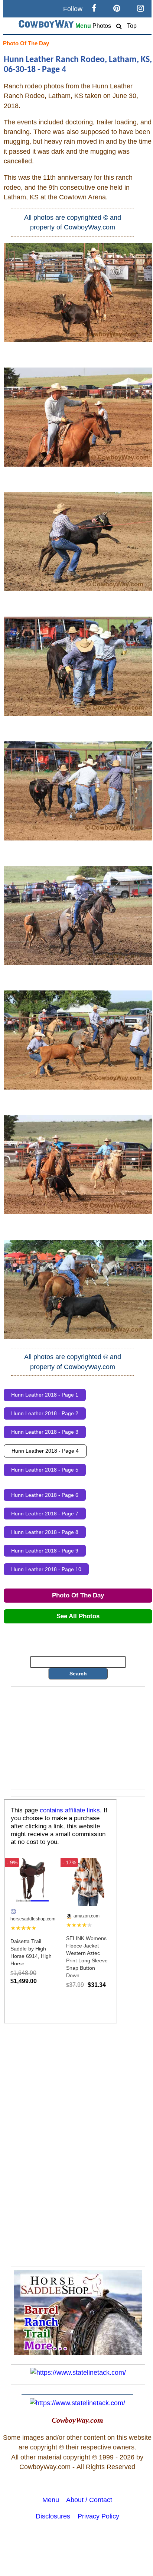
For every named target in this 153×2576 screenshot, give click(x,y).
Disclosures (53, 2516)
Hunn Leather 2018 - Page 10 (46, 1569)
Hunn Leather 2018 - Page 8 (45, 1532)
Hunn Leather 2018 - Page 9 (45, 1551)
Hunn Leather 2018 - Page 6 (45, 1495)
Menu (83, 26)
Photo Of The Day (26, 43)
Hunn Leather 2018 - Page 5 (45, 1470)
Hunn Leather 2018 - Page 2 (45, 1413)
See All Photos (78, 1616)
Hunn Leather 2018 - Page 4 (45, 1451)
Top (132, 26)
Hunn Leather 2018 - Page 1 (45, 1395)
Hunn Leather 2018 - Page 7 (45, 1514)
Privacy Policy (98, 2516)
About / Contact (89, 2500)
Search (78, 1674)
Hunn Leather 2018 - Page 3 (45, 1432)
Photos (102, 26)
